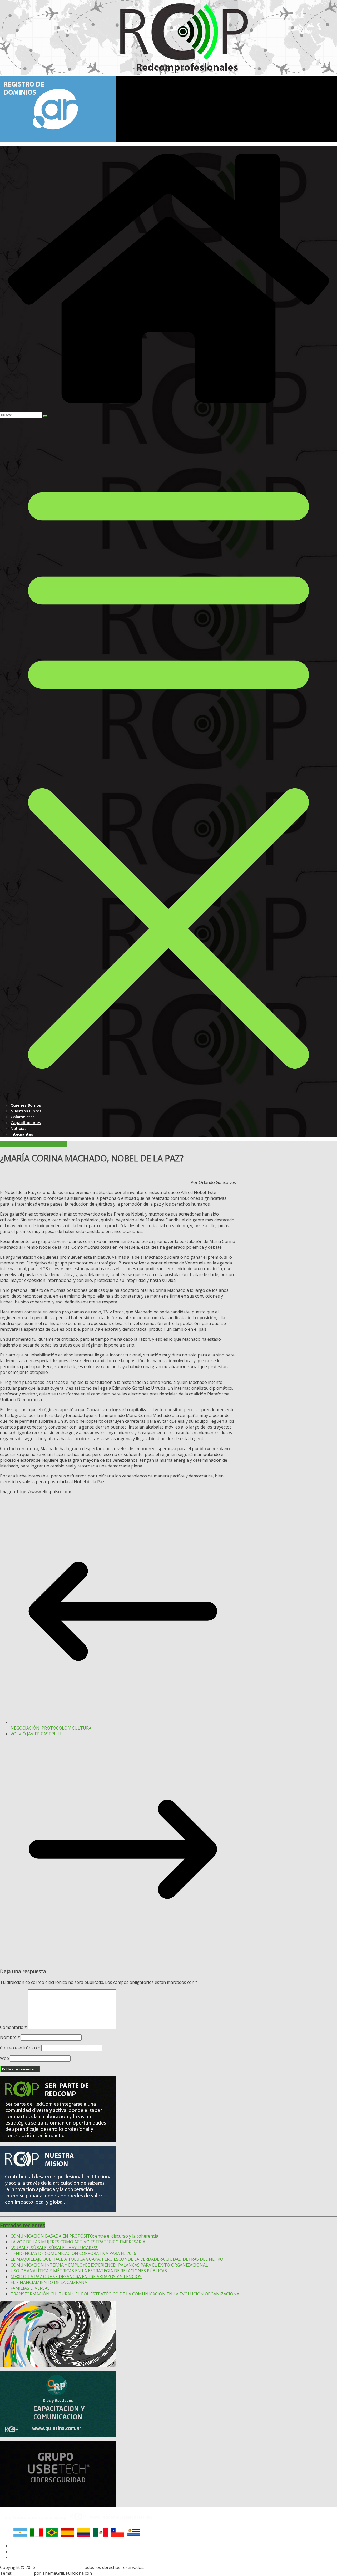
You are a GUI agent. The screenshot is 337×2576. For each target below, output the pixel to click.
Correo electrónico (20, 2048)
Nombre (10, 2037)
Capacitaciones (26, 1123)
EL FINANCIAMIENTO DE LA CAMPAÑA (49, 2282)
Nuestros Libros (26, 1111)
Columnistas (23, 1117)
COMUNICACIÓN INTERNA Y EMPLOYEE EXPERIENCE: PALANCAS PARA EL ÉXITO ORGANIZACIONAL (109, 2265)
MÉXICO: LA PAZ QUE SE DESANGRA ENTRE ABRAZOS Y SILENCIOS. (76, 2277)
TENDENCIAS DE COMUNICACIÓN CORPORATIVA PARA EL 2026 (73, 2253)
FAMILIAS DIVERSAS (30, 2288)
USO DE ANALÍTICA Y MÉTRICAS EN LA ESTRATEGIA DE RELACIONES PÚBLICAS (89, 2271)
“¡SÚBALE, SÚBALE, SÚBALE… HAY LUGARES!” (54, 2248)
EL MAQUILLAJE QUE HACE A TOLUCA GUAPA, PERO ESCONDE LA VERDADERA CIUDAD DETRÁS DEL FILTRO (117, 2259)
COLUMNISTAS (15, 1144)
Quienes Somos (26, 1105)
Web (4, 2058)
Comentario (13, 2027)
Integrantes (22, 1134)
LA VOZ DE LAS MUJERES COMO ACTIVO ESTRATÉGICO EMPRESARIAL (79, 2242)
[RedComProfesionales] (168, 409)
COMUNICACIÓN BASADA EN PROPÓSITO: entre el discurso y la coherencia (84, 2236)
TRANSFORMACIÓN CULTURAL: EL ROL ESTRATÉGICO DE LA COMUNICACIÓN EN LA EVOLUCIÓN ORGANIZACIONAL (126, 2294)
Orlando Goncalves (49, 1144)
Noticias (19, 1129)
